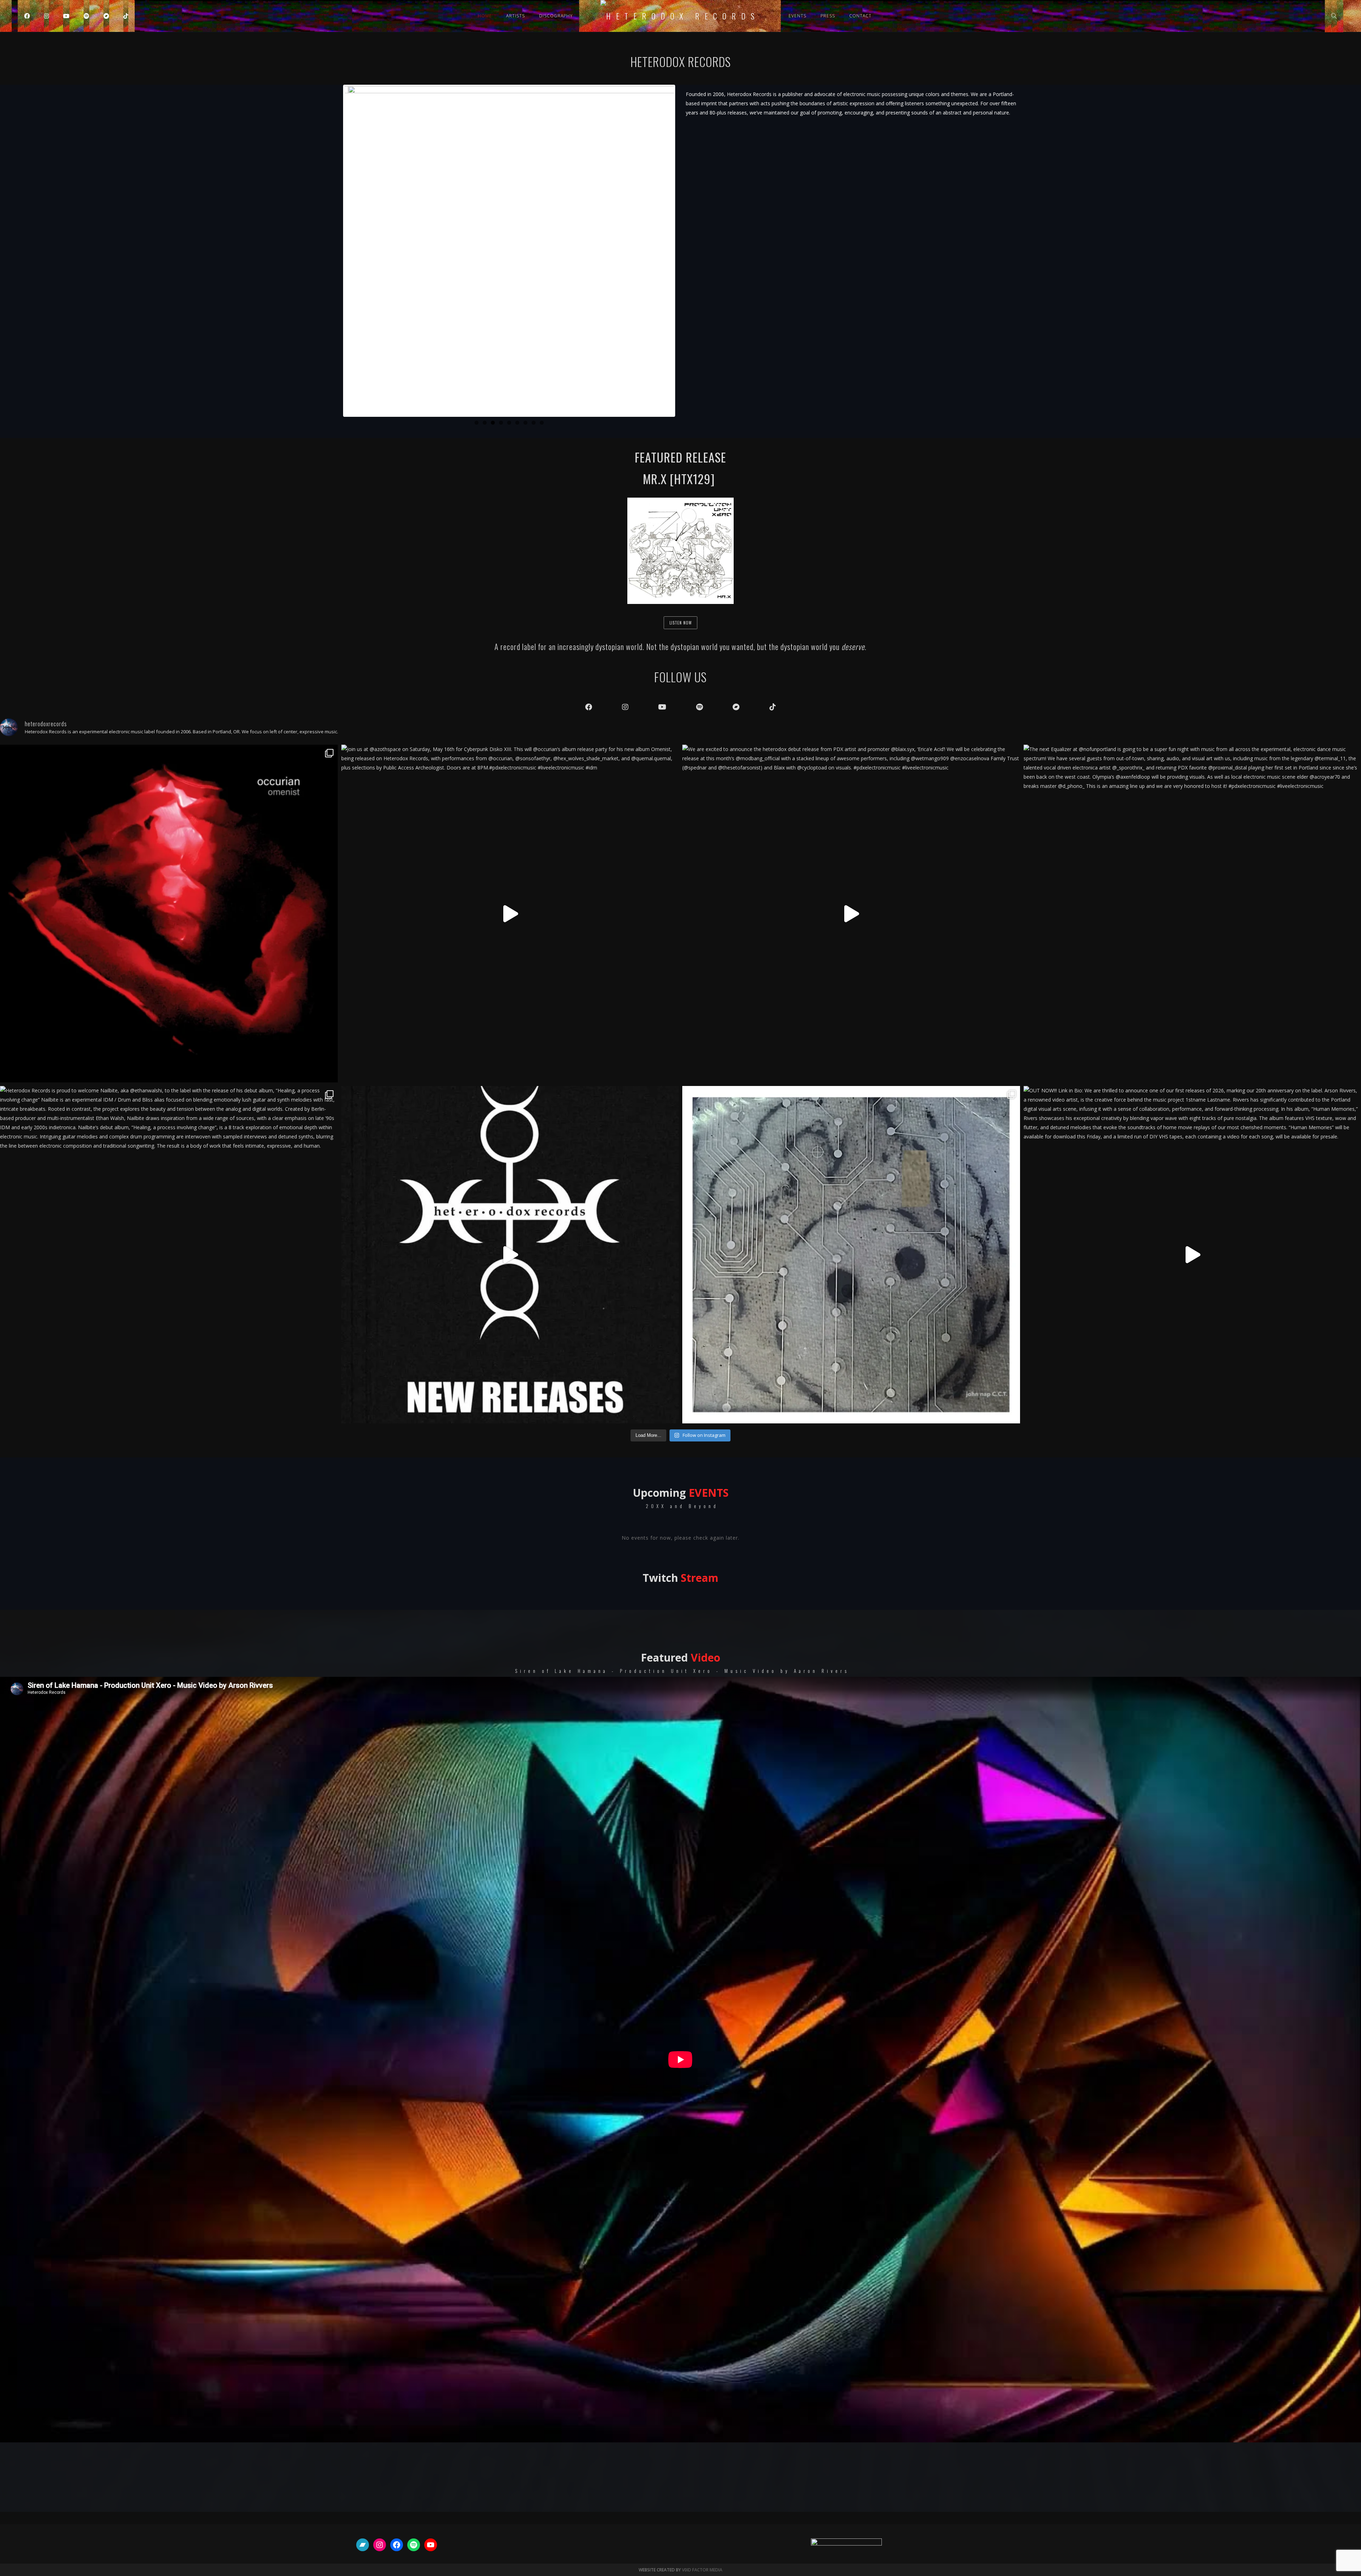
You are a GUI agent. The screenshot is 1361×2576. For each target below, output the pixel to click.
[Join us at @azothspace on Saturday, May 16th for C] (510, 914)
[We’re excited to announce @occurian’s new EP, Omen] (169, 914)
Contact (860, 16)
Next (684, 251)
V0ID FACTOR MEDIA (702, 2570)
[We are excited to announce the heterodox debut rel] (851, 914)
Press (828, 16)
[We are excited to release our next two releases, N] (510, 1255)
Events (797, 16)
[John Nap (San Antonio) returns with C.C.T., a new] (851, 1255)
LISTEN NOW (681, 623)
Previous (334, 251)
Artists (516, 16)
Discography (556, 16)
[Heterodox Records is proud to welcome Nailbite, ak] (169, 1255)
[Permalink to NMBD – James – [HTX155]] (509, 251)
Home (485, 16)
